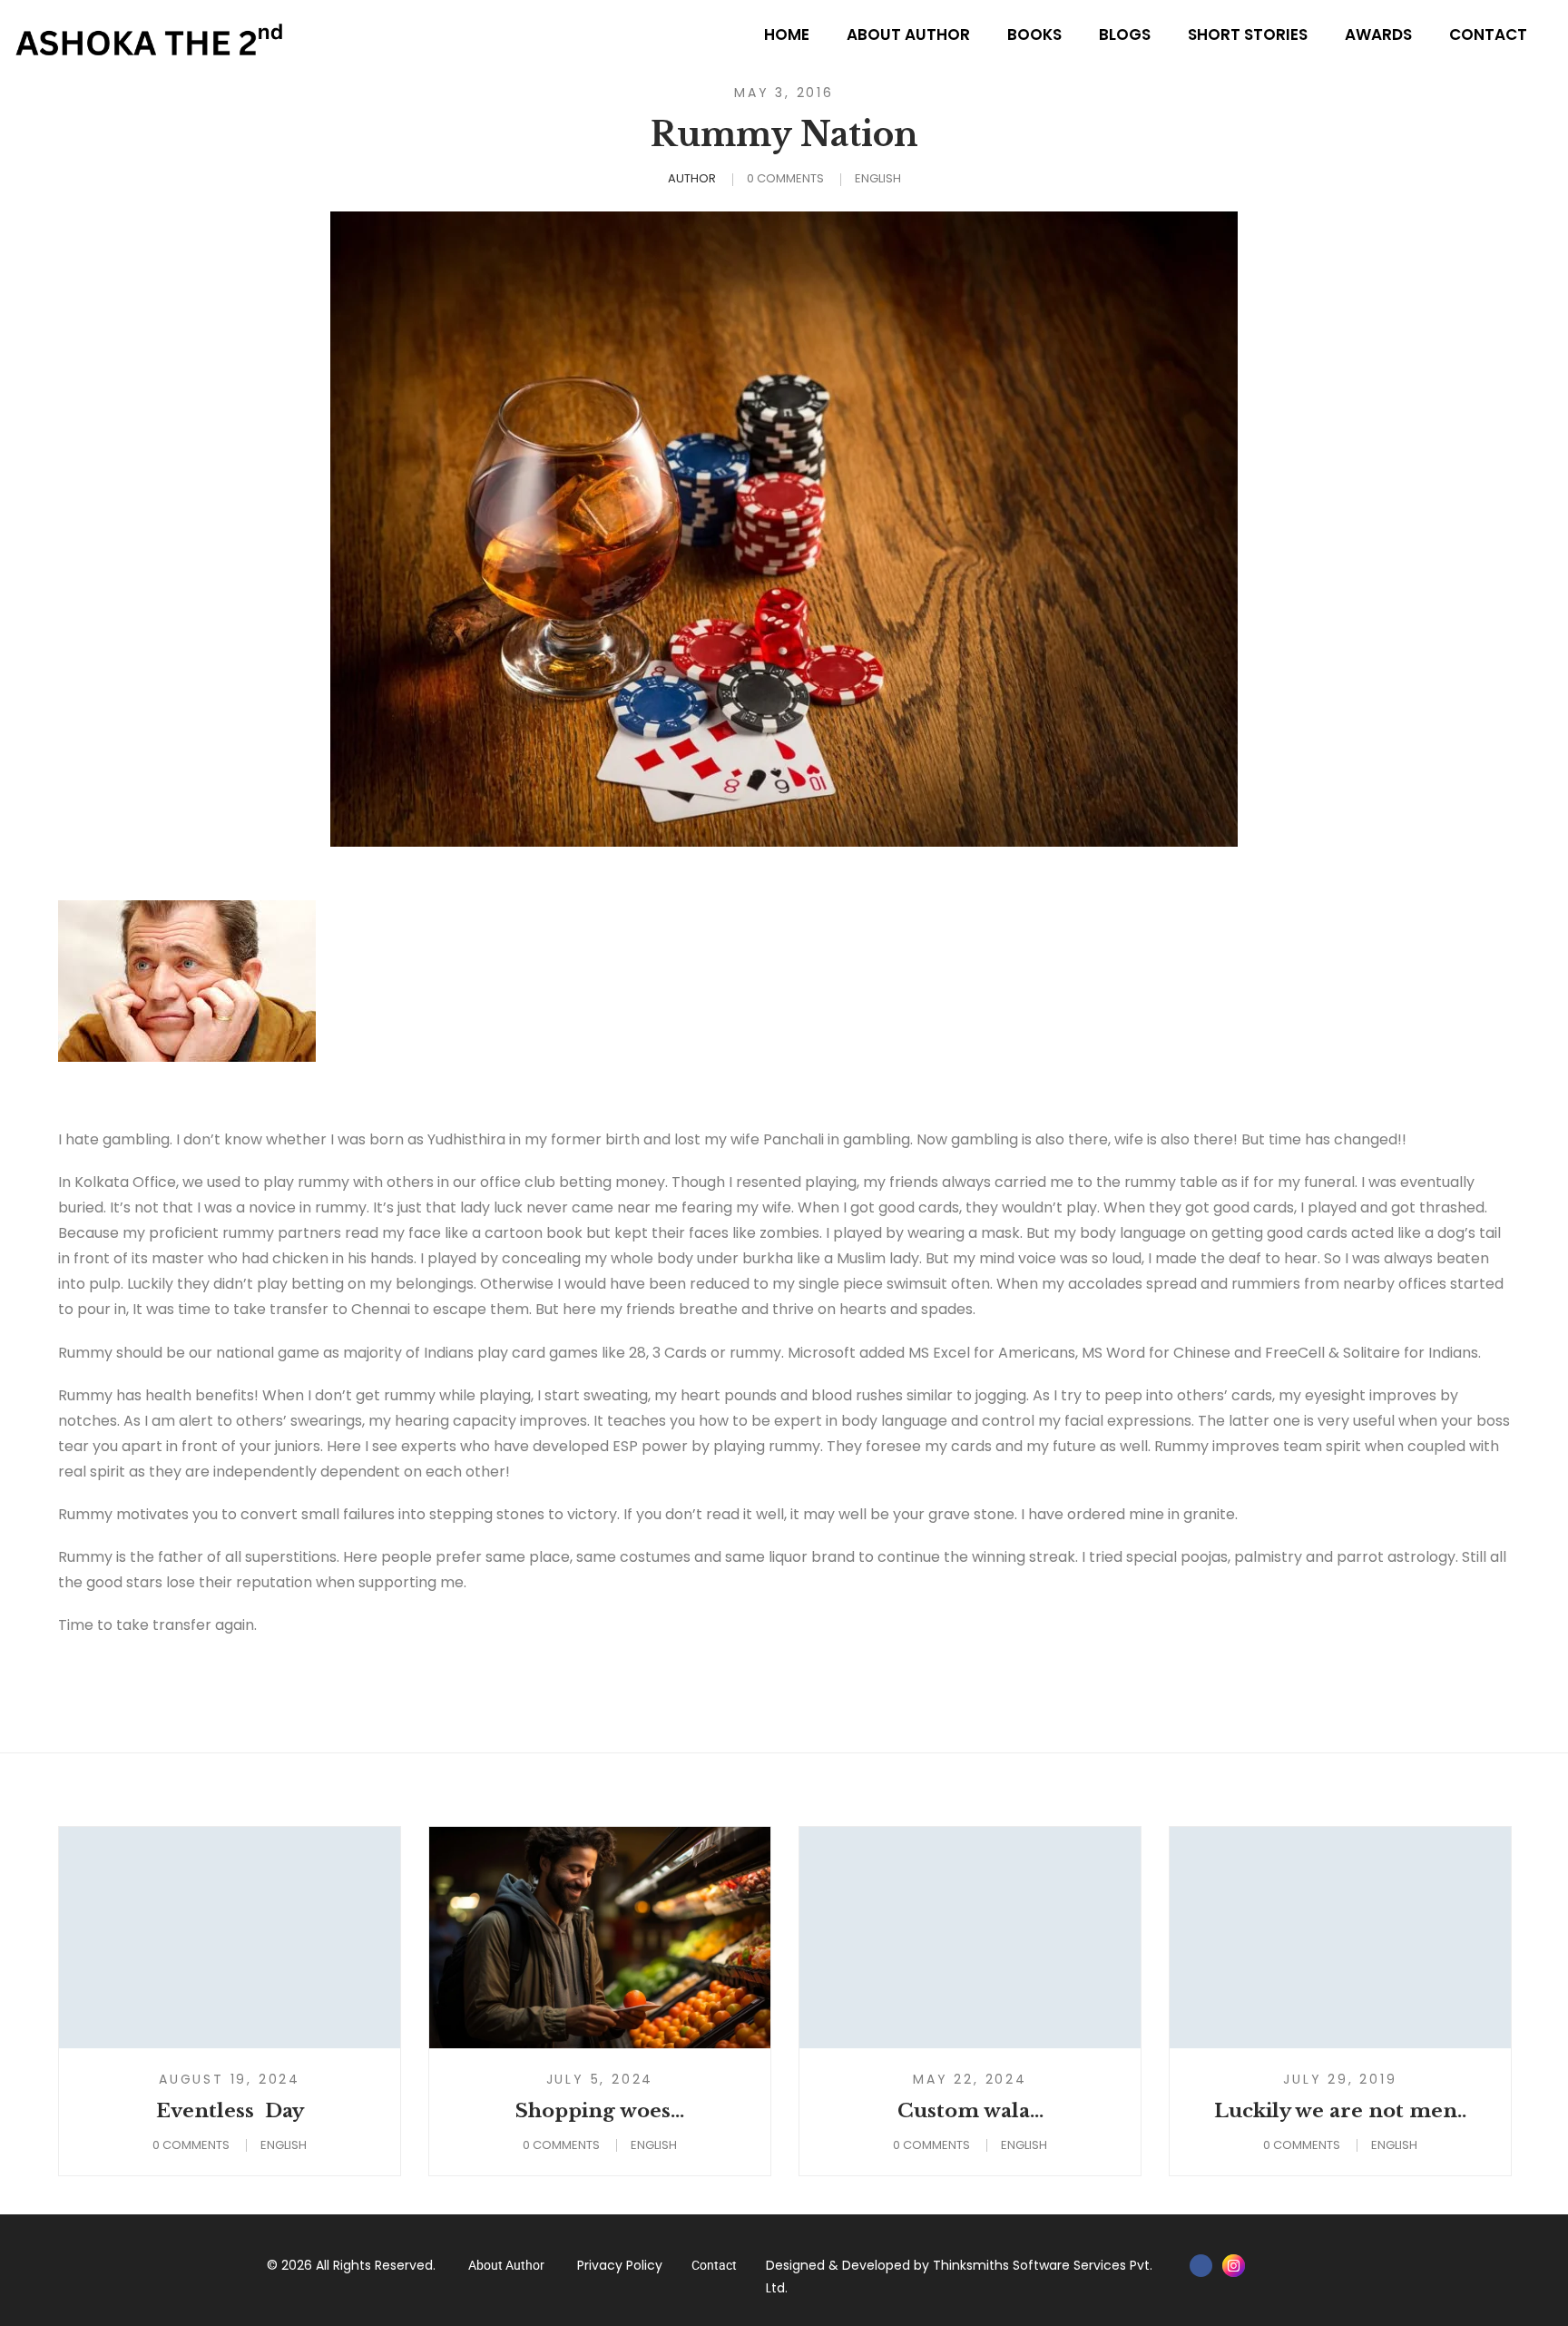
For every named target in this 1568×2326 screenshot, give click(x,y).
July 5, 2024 (600, 2079)
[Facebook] (1201, 2266)
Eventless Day (230, 2111)
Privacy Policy (620, 2265)
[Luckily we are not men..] (1340, 1938)
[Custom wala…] (970, 1938)
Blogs (1125, 34)
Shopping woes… (600, 2111)
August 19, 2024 (230, 2079)
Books (1034, 34)
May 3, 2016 (784, 93)
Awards (1378, 34)
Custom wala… (970, 2111)
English (878, 178)
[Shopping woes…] (600, 1938)
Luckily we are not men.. (1340, 2111)
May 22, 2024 (970, 2079)
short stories (1248, 34)
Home (787, 34)
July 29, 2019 (1340, 2079)
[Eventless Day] (230, 1938)
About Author (908, 34)
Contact (1488, 34)
